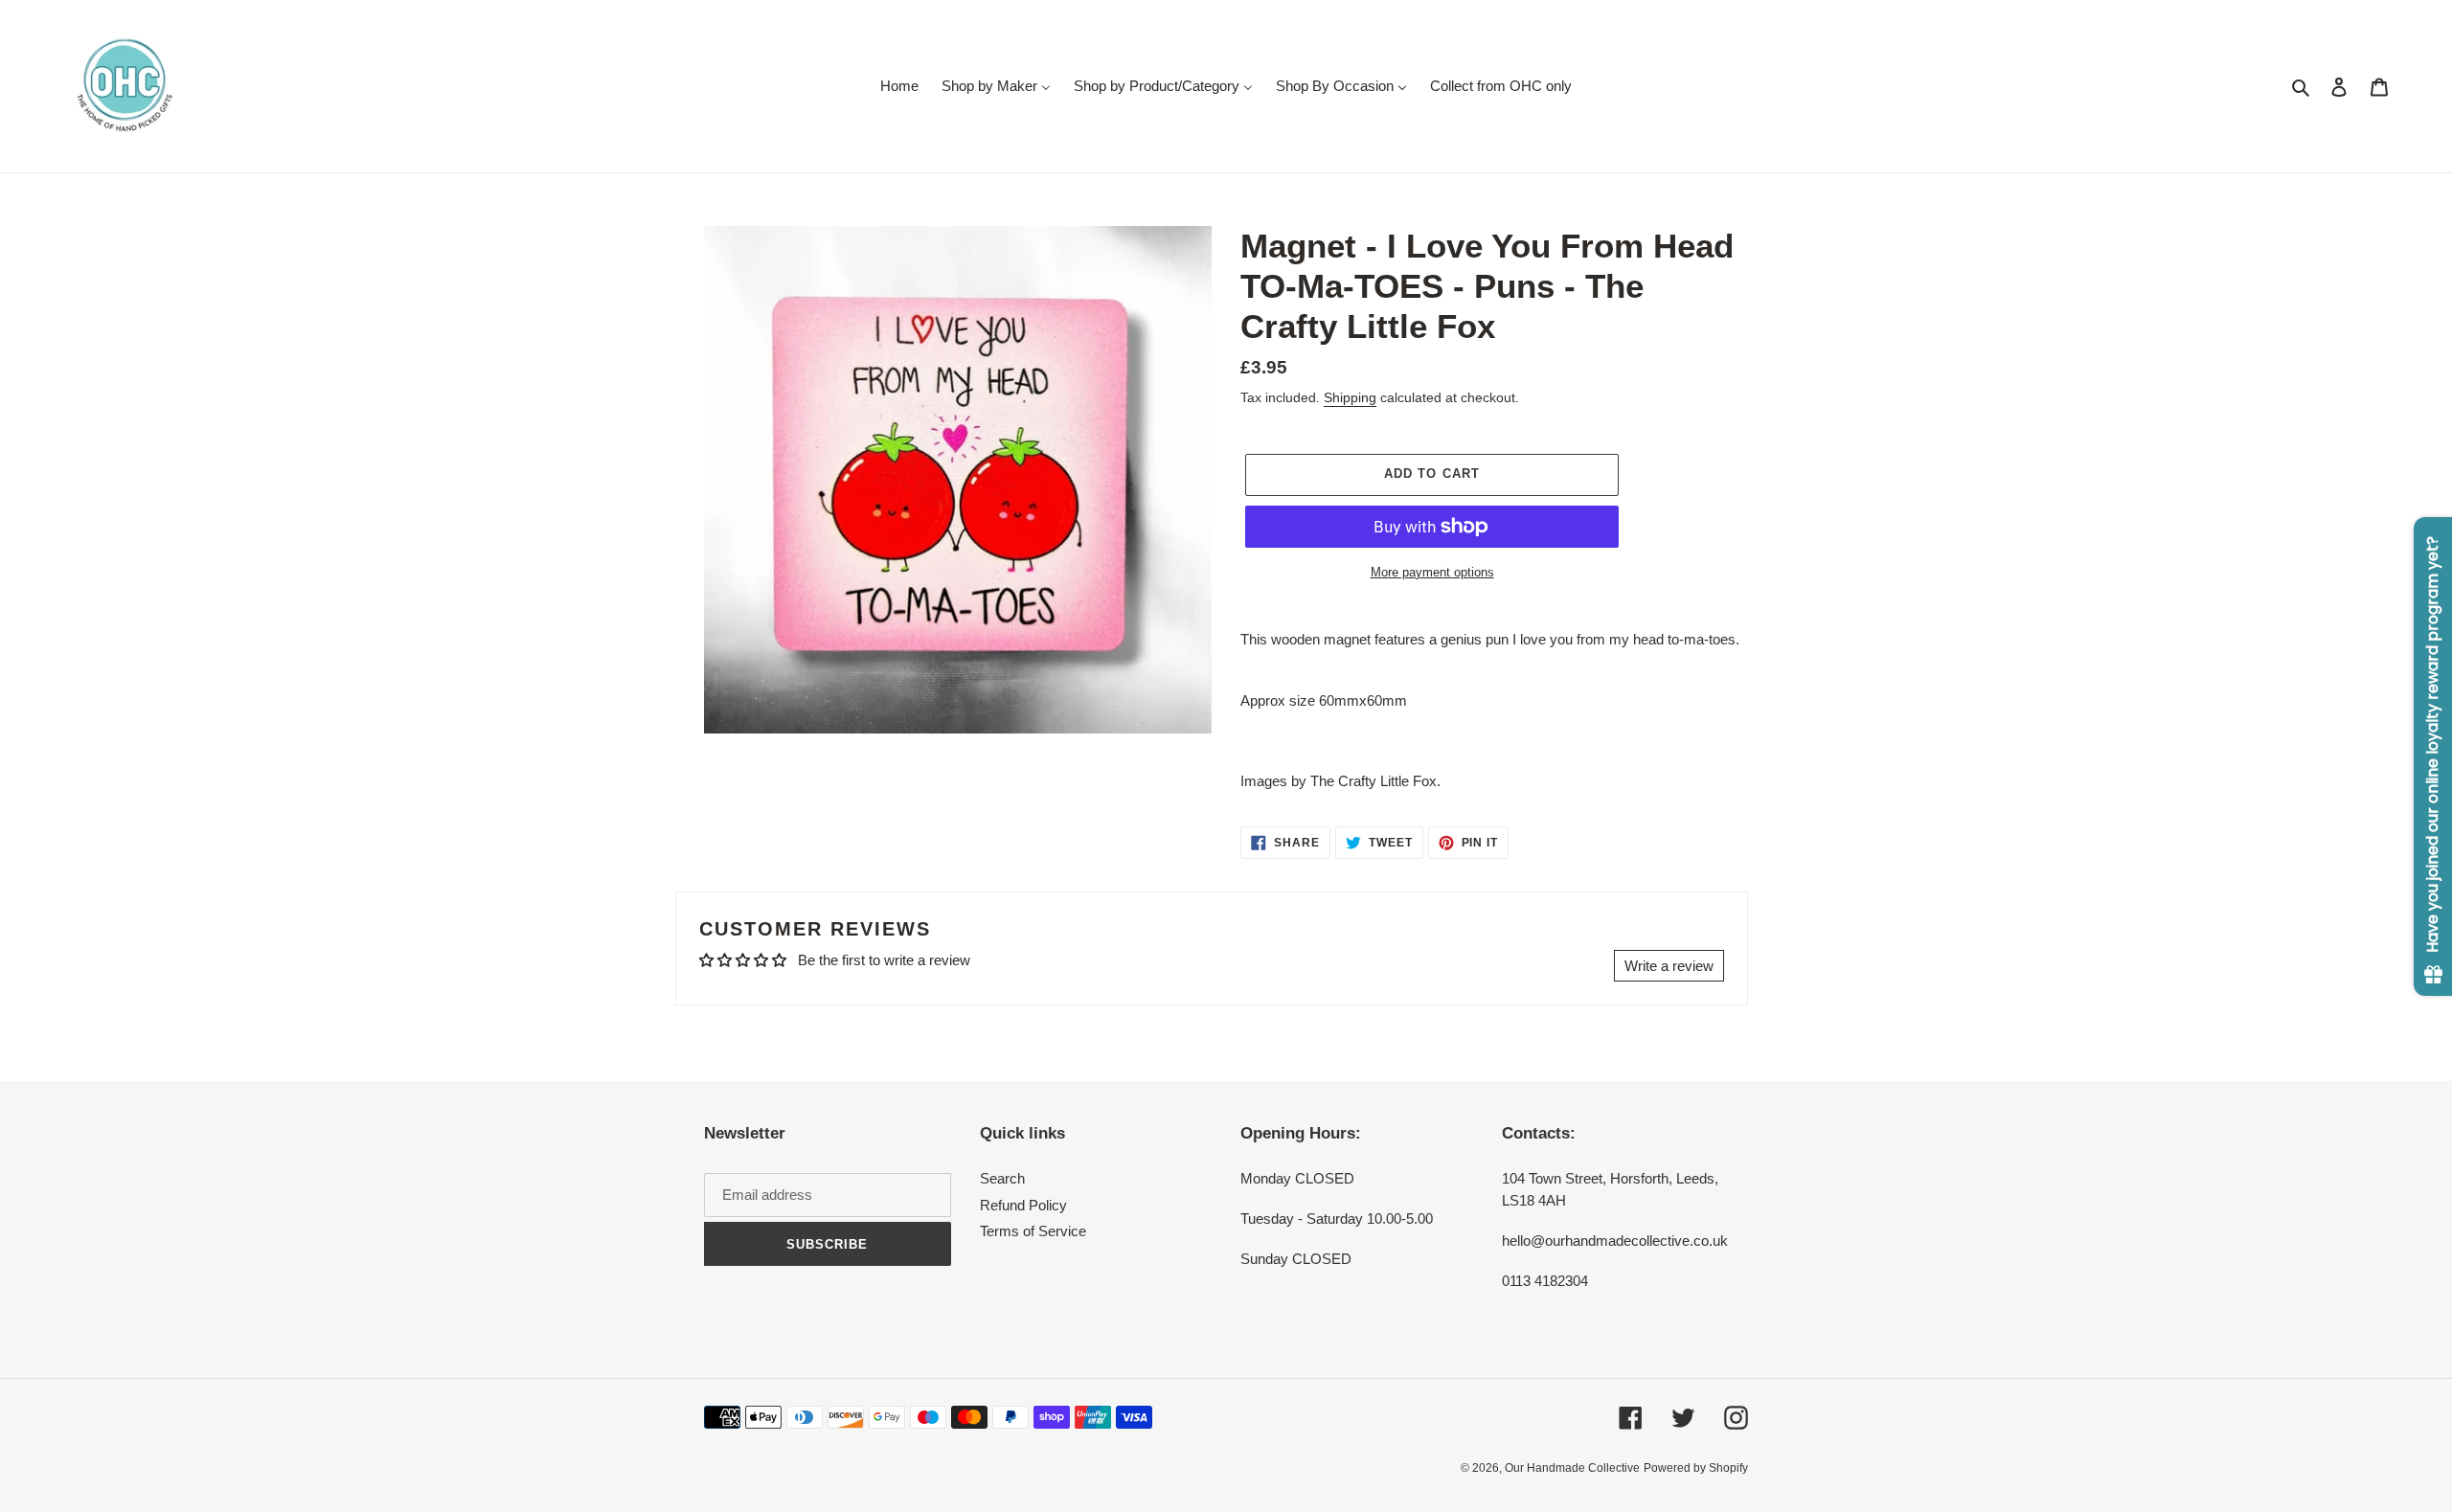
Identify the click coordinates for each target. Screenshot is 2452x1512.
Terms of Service (1033, 1231)
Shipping (1350, 397)
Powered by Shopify (1696, 1468)
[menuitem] (899, 86)
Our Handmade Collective (1572, 1468)
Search (1002, 1178)
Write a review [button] (1669, 966)
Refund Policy (1023, 1205)
